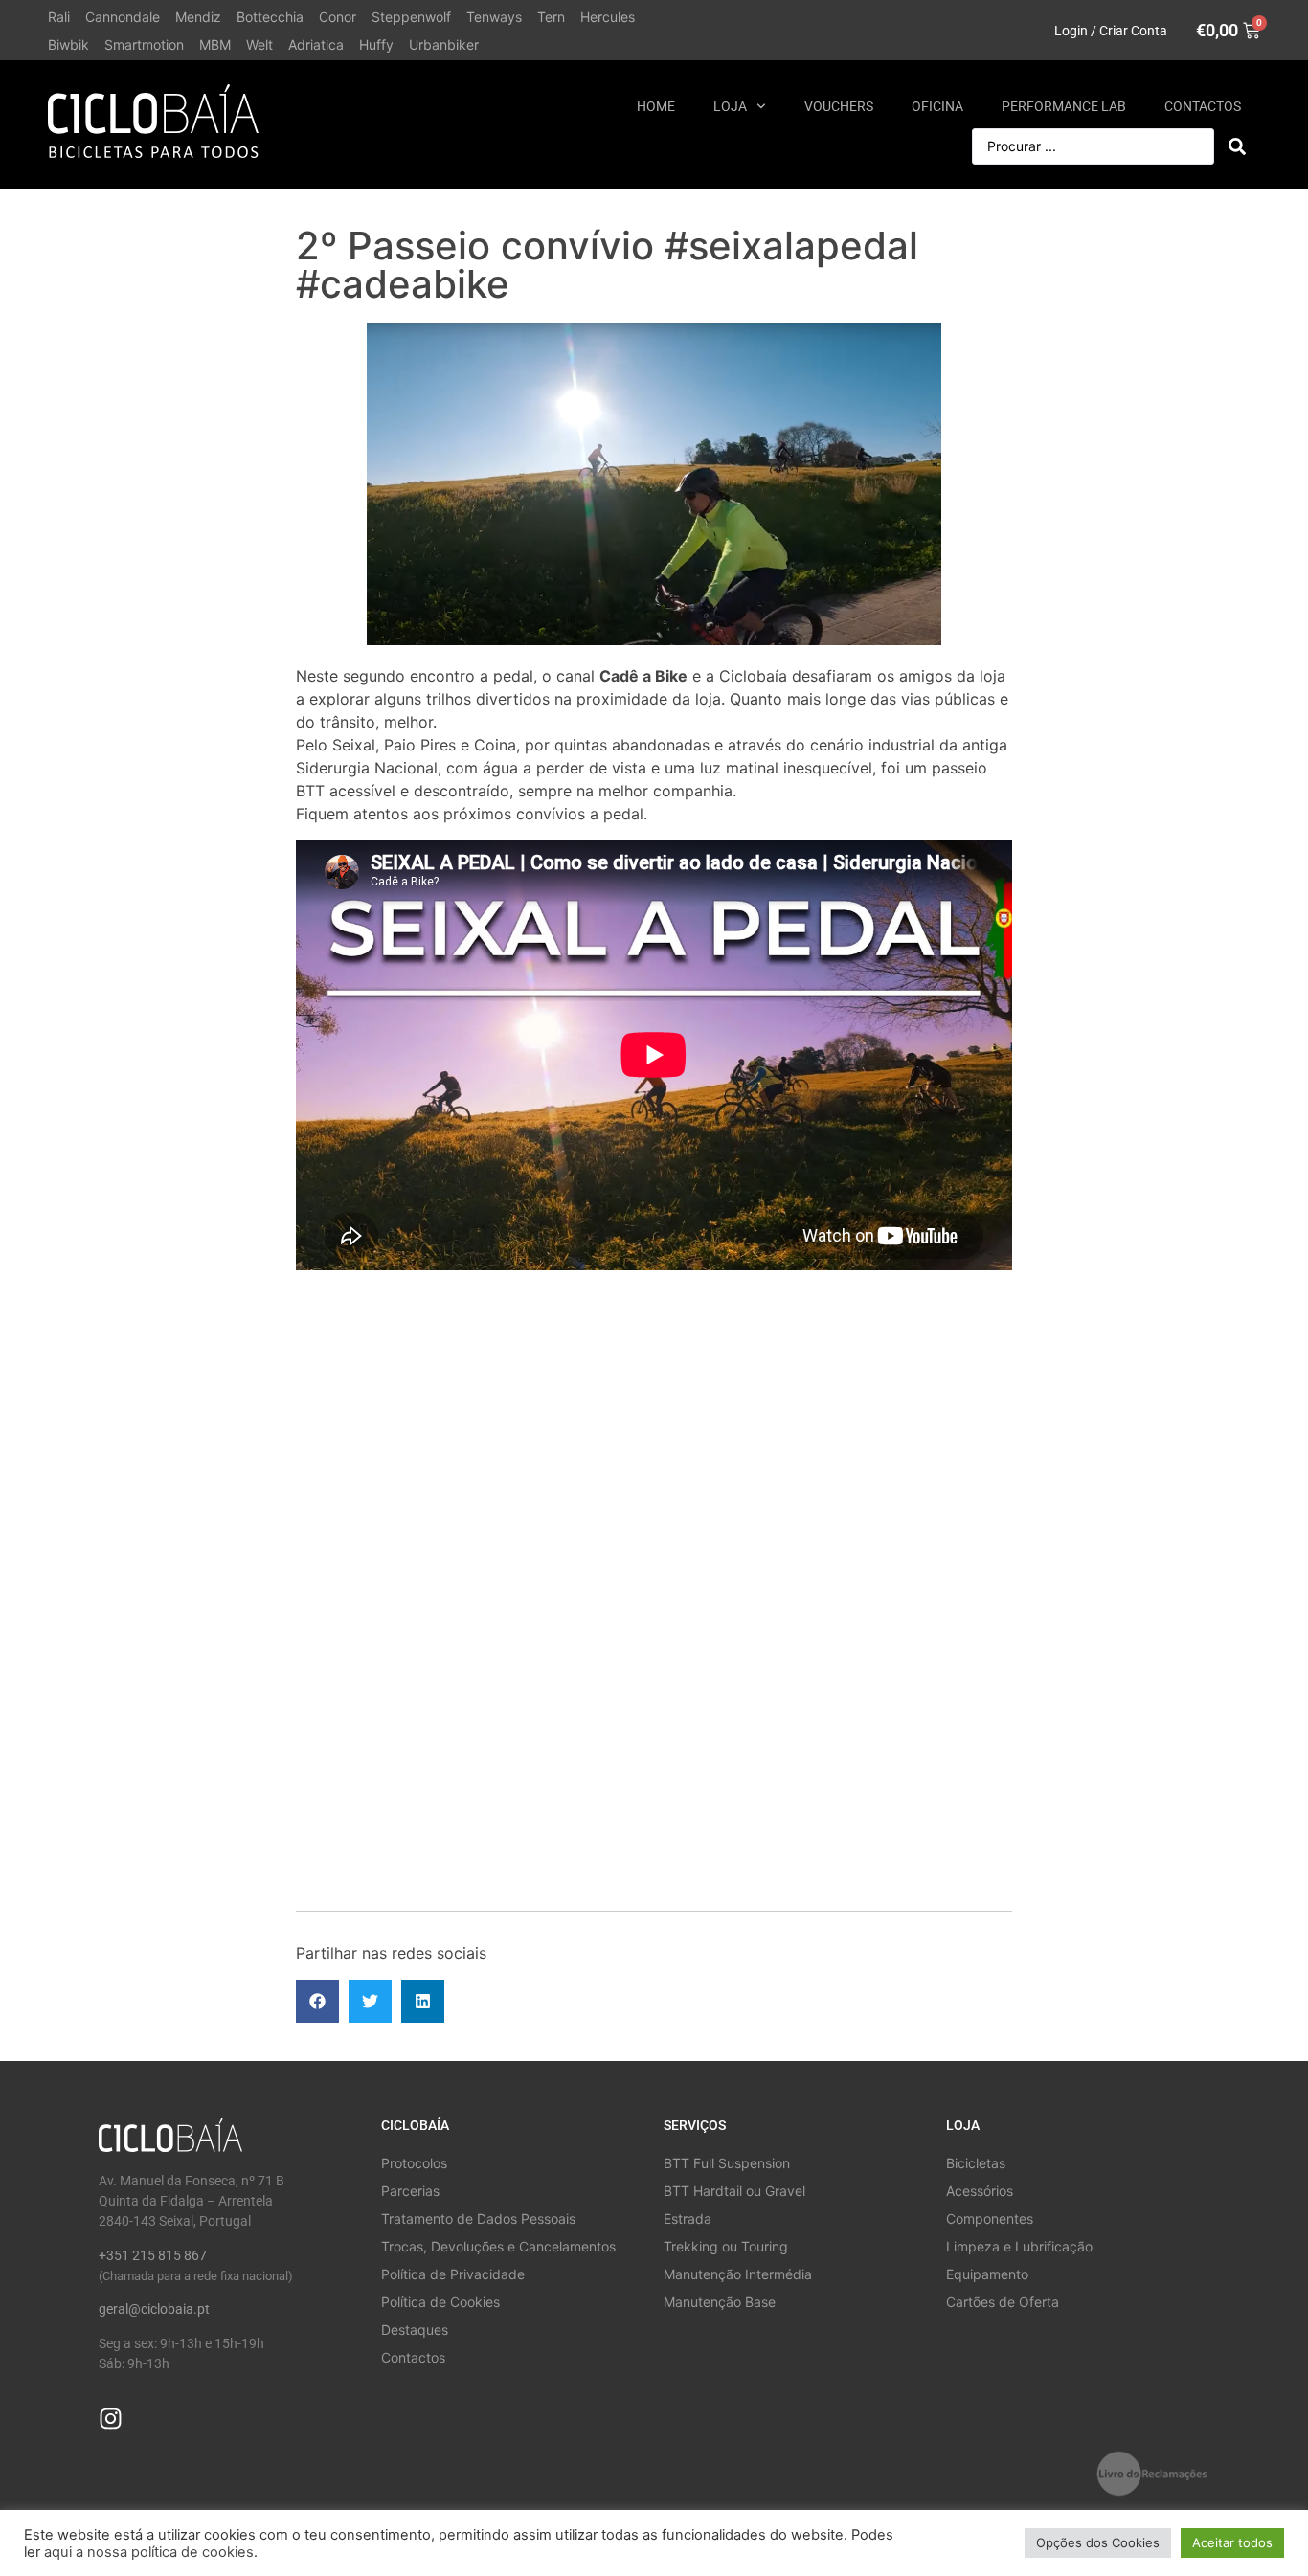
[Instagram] (111, 2419)
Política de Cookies (440, 2302)
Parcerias (410, 2191)
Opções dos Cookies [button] (1098, 2542)
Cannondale (123, 17)
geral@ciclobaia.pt (154, 2309)
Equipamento (987, 2274)
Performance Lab (1064, 106)
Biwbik (68, 45)
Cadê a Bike (643, 676)
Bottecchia (270, 17)
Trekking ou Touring (726, 2246)
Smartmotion (144, 45)
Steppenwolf (411, 17)
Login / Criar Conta (1111, 31)
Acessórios (980, 2191)
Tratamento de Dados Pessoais (478, 2218)
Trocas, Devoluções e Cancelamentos (498, 2246)
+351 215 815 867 (153, 2255)
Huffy (376, 45)
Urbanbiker (444, 45)
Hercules (608, 17)
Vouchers (839, 106)
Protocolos (414, 2163)
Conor (338, 17)
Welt (259, 45)
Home (656, 106)
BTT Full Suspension (727, 2163)
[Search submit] (1237, 146)
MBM (215, 45)
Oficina (937, 106)
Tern (551, 17)
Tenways (494, 17)
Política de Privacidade (453, 2274)
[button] (317, 2001)
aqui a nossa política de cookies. (151, 2552)
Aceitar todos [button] (1232, 2542)
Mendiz (198, 17)
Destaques (415, 2330)
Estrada (688, 2218)
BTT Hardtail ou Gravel (734, 2191)
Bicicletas (976, 2163)
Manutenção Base (720, 2302)
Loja (730, 106)
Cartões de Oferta (1003, 2302)
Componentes (990, 2218)
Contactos (1203, 106)
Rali (59, 17)
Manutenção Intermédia (738, 2274)
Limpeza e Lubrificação (1019, 2246)
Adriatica (316, 45)
